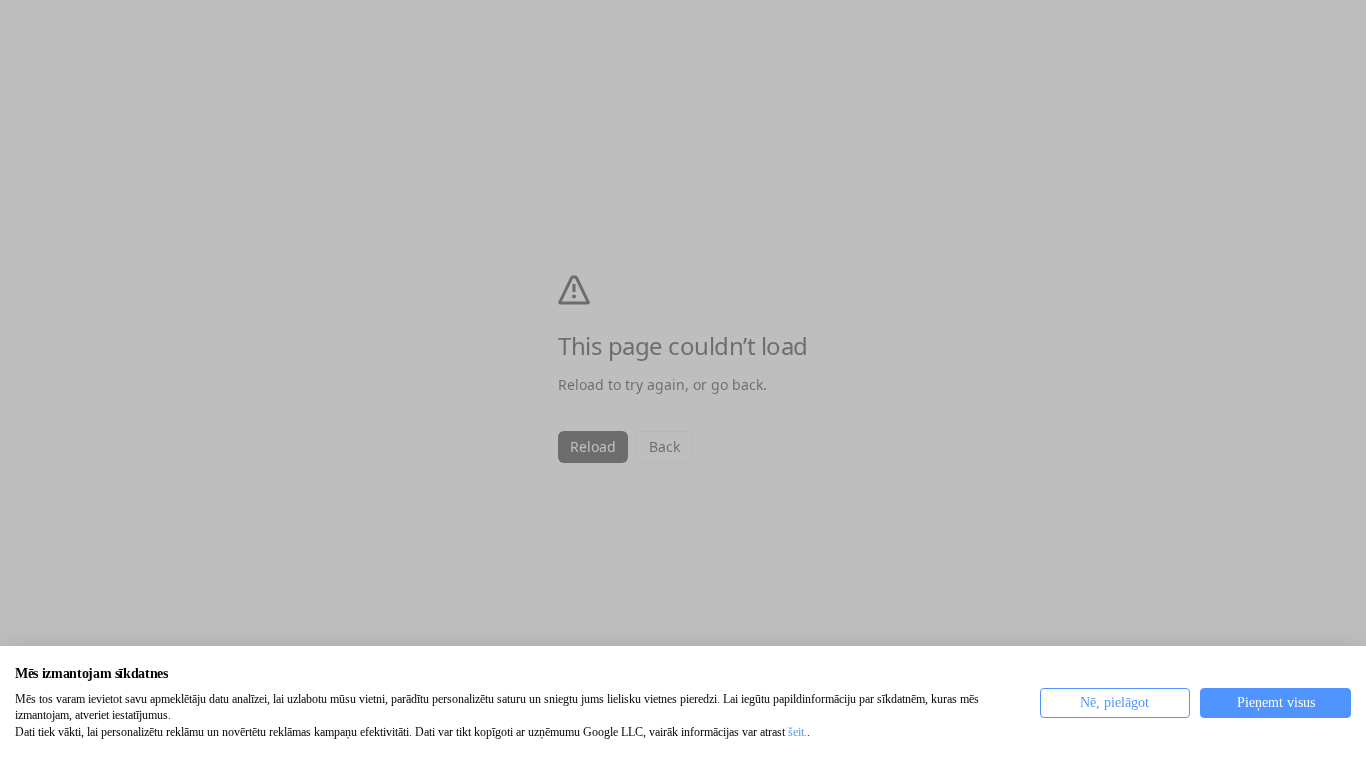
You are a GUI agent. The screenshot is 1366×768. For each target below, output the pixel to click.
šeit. (797, 732)
